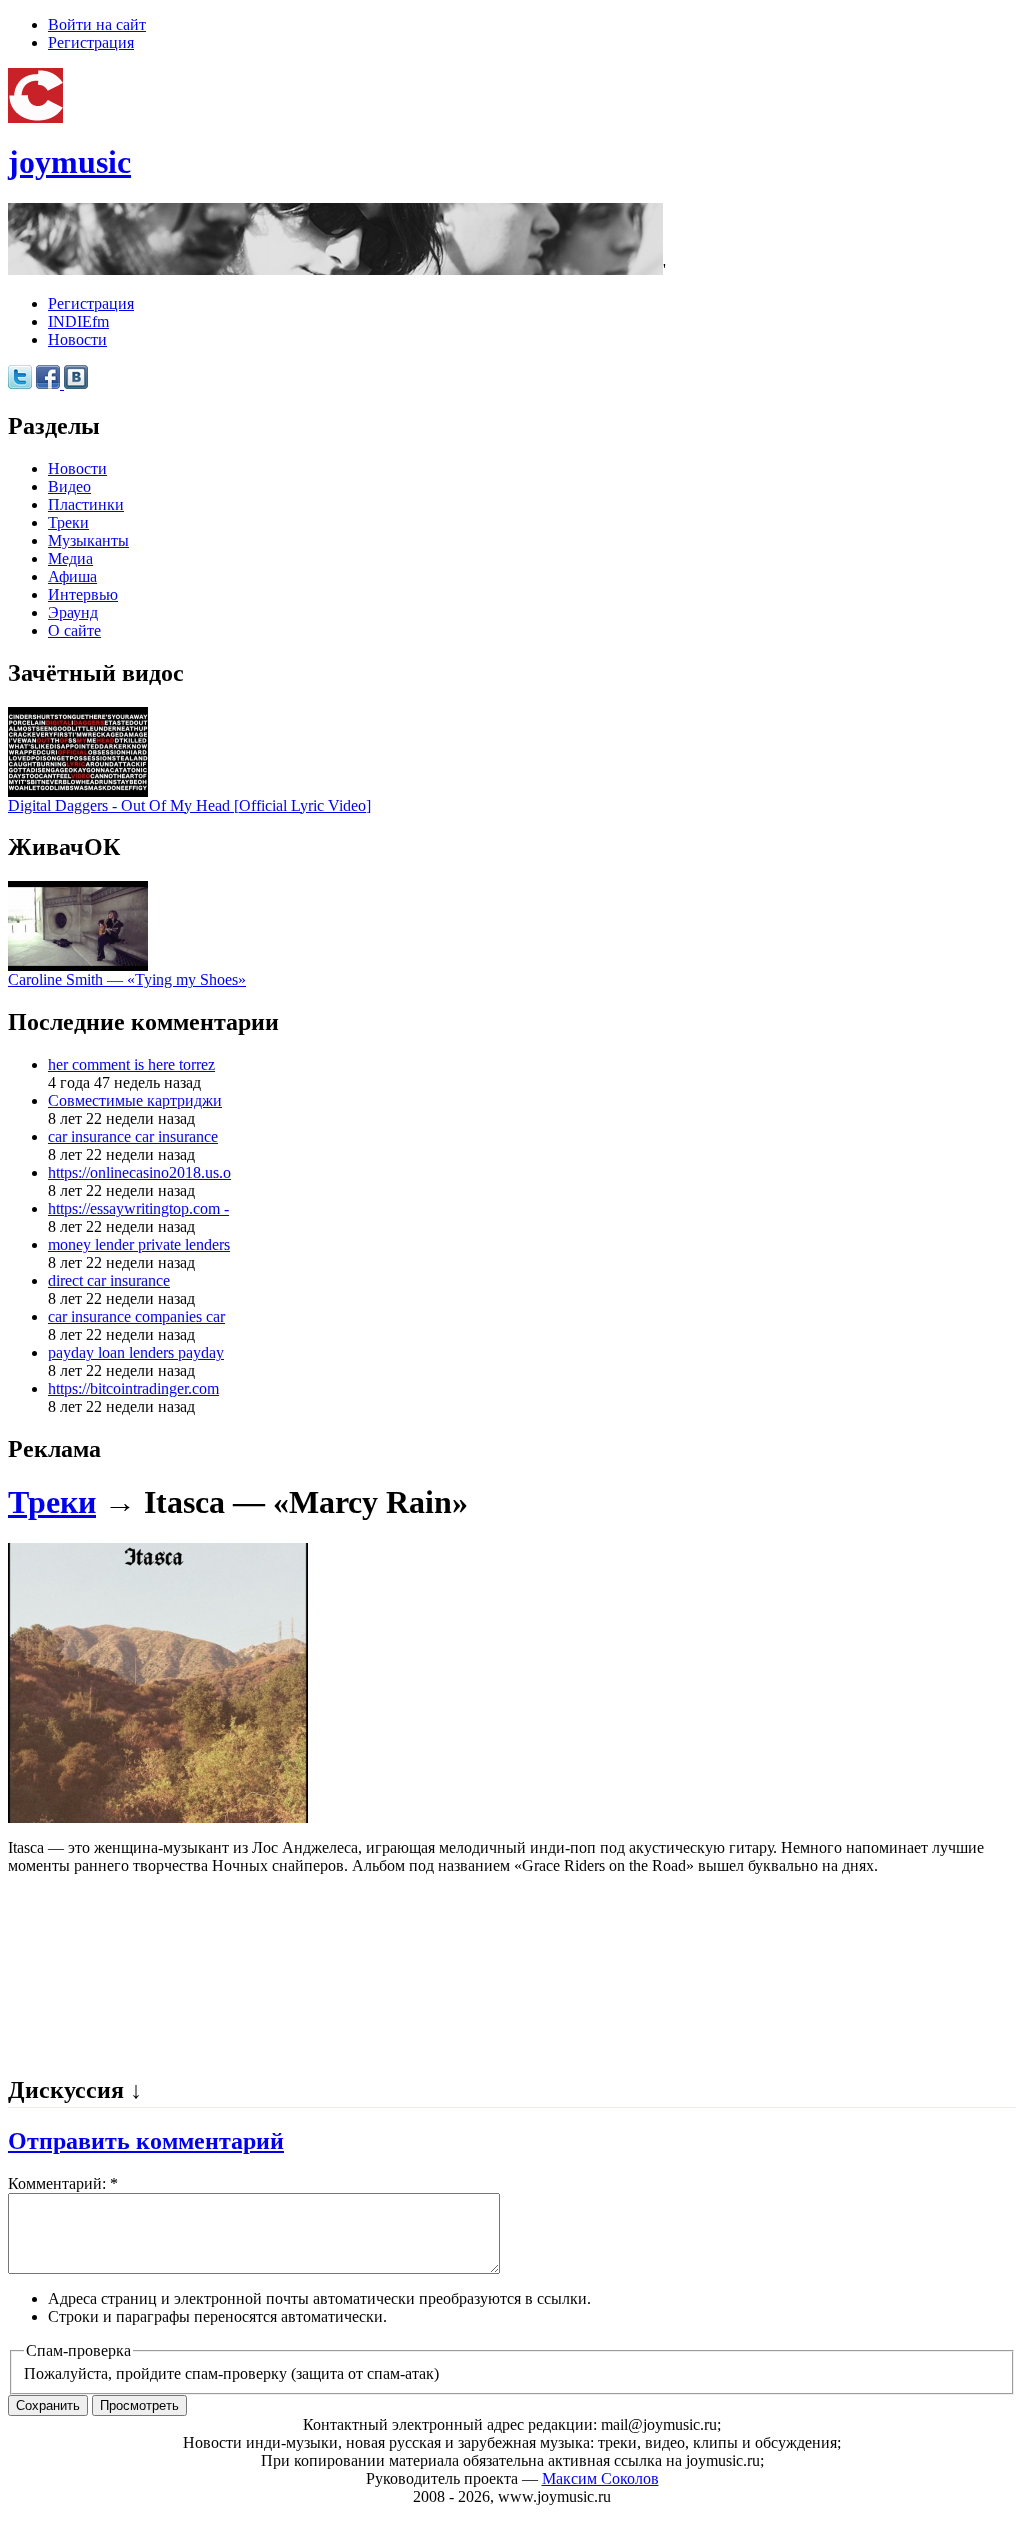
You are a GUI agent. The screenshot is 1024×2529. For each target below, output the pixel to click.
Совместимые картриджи (135, 1100)
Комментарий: (63, 2183)
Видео (69, 486)
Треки (68, 522)
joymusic (69, 162)
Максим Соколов (600, 2478)
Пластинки (86, 504)
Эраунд (73, 612)
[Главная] (35, 117)
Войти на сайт (97, 24)
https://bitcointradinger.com (133, 1388)
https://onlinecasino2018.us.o (139, 1172)
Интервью (83, 594)
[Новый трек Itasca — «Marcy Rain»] (158, 1817)
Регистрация (91, 42)
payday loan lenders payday (136, 1352)
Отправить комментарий (146, 2141)
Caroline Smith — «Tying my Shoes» (127, 979)
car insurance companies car (136, 1316)
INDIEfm (78, 321)
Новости (77, 339)
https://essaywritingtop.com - (138, 1208)
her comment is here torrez (131, 1064)
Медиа (70, 558)
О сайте (74, 630)
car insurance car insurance (133, 1136)
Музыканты (88, 540)
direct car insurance (109, 1280)
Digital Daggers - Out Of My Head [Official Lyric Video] (189, 805)
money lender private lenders (139, 1244)
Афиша (72, 576)
